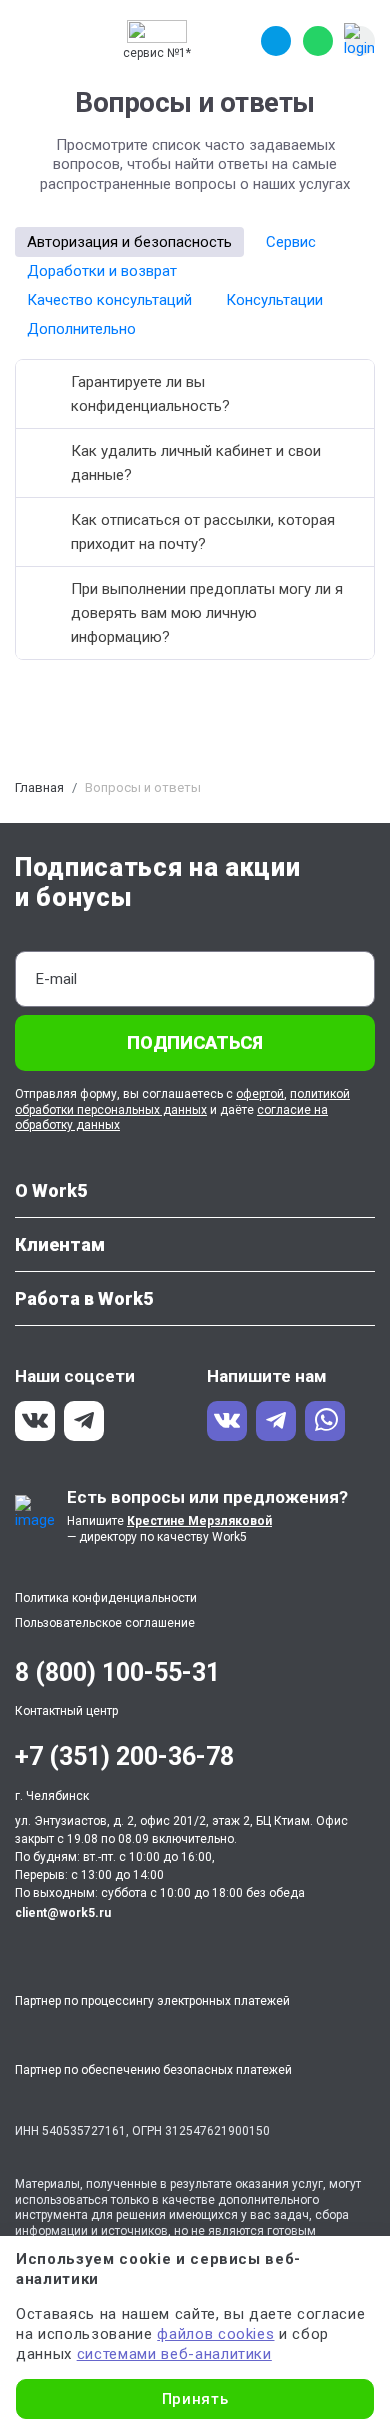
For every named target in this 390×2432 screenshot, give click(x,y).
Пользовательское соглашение (105, 1623)
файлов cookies (215, 2334)
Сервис (291, 242)
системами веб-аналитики (174, 2354)
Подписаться (195, 1042)
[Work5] (157, 31)
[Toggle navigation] (33, 40)
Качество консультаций (109, 300)
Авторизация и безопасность (129, 242)
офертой (260, 1094)
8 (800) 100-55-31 (117, 1672)
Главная (39, 787)
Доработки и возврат (102, 271)
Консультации (274, 300)
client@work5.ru (63, 1913)
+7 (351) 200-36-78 (124, 1756)
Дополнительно (81, 329)
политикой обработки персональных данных (182, 1102)
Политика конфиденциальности (106, 1598)
